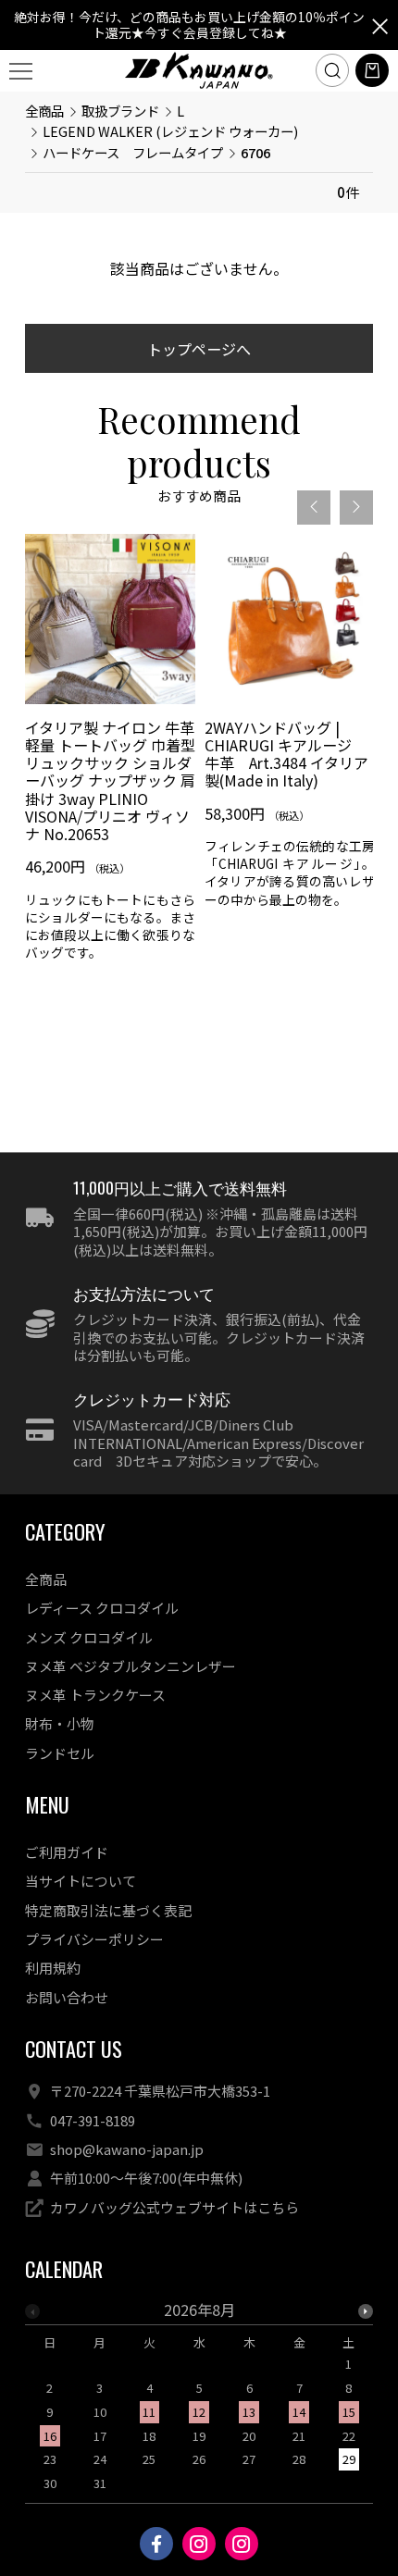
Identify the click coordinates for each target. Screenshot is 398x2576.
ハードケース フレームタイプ (133, 152)
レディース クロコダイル (102, 1608)
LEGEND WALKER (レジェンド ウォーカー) (170, 131)
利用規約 (53, 1968)
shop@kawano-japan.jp (127, 2149)
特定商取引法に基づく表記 (108, 1910)
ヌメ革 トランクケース (95, 1695)
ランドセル (60, 1753)
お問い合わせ (67, 1997)
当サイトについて (81, 1881)
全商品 (44, 111)
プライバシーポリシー (94, 1939)
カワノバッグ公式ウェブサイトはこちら (174, 2207)
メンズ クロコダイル (89, 1637)
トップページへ (199, 349)
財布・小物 (60, 1723)
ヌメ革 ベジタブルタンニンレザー (131, 1666)
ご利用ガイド (67, 1852)
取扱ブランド (120, 111)
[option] (110, 755)
